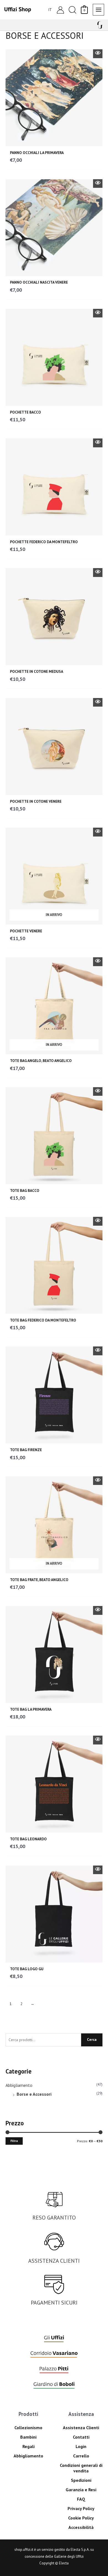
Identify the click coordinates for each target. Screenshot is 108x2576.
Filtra (14, 2141)
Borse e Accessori (34, 2094)
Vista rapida (98, 54)
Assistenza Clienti (81, 2428)
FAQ (81, 2499)
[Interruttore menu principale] (98, 10)
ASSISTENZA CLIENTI (54, 2261)
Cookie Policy (81, 2518)
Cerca (92, 2039)
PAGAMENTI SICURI (54, 2303)
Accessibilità (81, 2527)
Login (81, 2446)
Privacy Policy (81, 2508)
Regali (29, 2446)
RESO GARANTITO (54, 2218)
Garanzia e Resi (81, 2490)
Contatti (81, 2437)
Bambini (28, 2437)
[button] (72, 10)
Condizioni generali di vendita (81, 2468)
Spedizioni (81, 2480)
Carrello (81, 2456)
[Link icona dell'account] (60, 10)
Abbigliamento (19, 2085)
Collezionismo (28, 2428)
